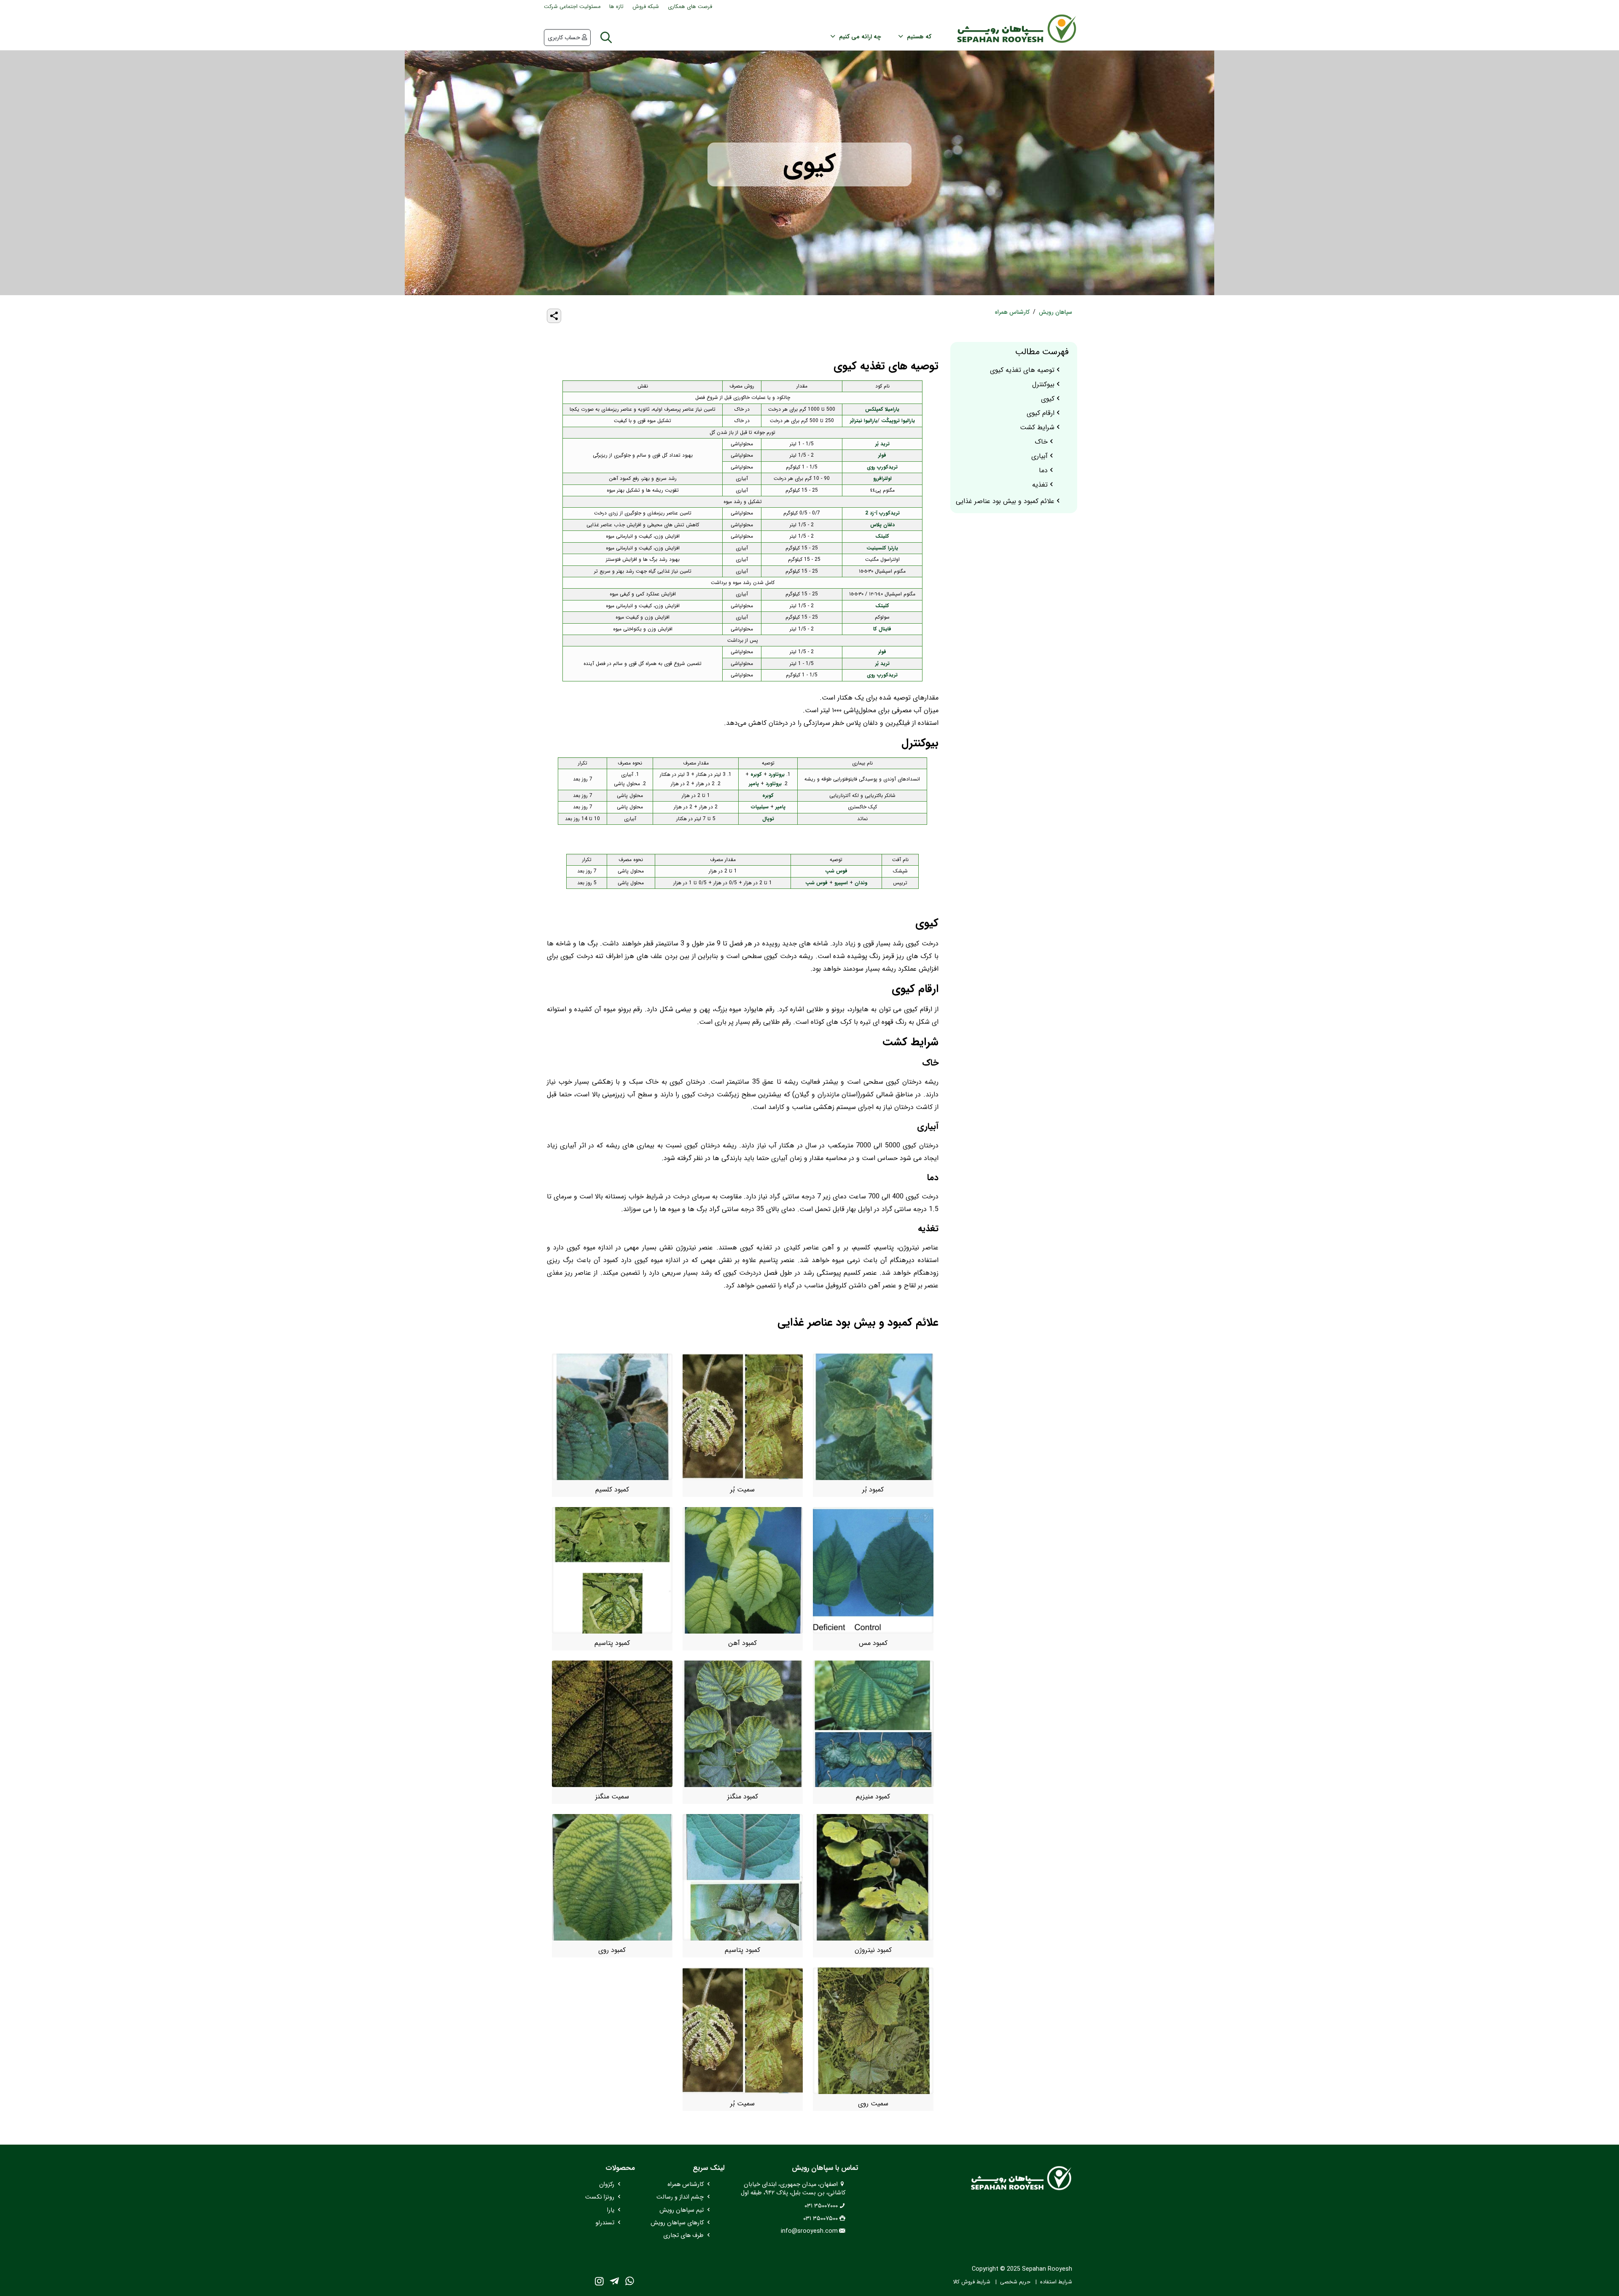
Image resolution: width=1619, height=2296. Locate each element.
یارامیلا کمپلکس (882, 409)
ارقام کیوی (1041, 413)
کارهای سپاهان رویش (677, 2223)
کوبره (756, 774)
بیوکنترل (1043, 385)
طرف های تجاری (683, 2235)
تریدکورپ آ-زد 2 (882, 513)
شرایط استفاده (1056, 2282)
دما (1043, 471)
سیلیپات (760, 807)
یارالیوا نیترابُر (864, 421)
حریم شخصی (1015, 2282)
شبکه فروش (646, 7)
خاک (1041, 442)
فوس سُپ (836, 871)
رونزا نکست (600, 2197)
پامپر (754, 784)
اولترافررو (882, 478)
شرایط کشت (1037, 428)
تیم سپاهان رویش (682, 2210)
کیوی (1048, 399)
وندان (861, 883)
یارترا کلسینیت (882, 548)
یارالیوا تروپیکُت (898, 421)
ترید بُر (882, 444)
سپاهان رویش (1056, 312)
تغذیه (1040, 485)
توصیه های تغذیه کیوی (1022, 370)
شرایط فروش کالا (972, 2282)
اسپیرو (841, 883)
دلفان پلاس (882, 525)
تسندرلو (605, 2223)
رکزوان (607, 2184)
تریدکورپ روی (882, 467)
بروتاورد (777, 774)
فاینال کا (882, 629)
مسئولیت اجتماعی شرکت (572, 7)
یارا (611, 2210)
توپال (768, 819)
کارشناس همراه (1012, 312)
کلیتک (882, 536)
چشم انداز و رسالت (680, 2197)
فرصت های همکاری (690, 7)
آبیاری (1039, 456)
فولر (882, 455)
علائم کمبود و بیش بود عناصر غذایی (1005, 501)
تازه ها (616, 7)
